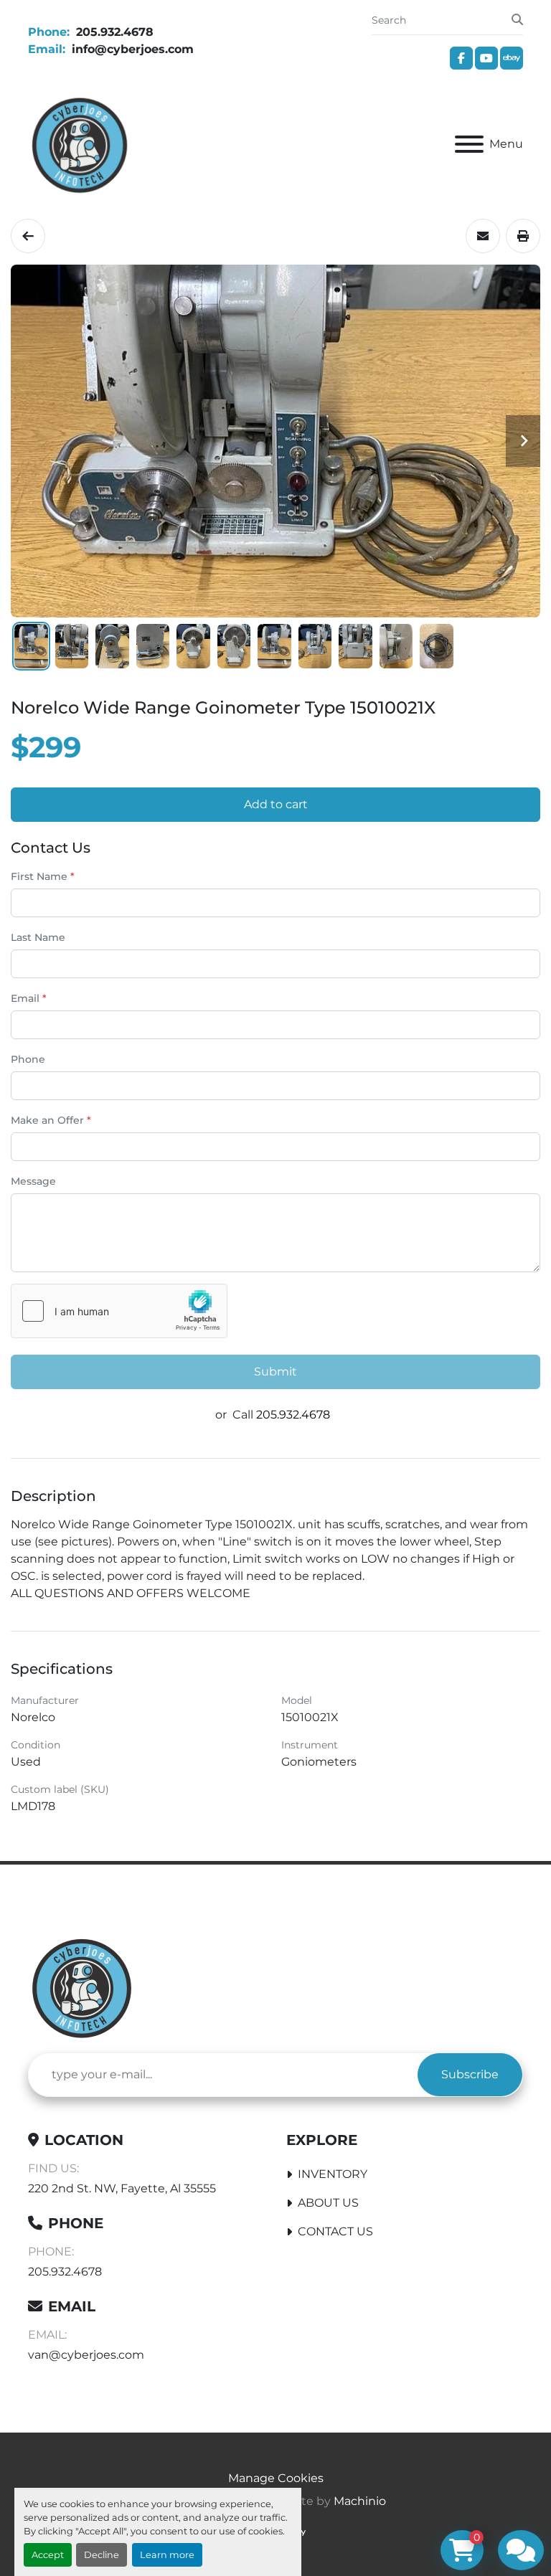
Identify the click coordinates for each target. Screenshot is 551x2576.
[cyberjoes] (82, 1986)
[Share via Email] (483, 236)
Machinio (360, 2501)
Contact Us (335, 2231)
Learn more (167, 2555)
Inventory (333, 2174)
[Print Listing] (523, 236)
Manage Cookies (276, 2478)
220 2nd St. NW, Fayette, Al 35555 (122, 2188)
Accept (48, 2555)
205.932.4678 (113, 32)
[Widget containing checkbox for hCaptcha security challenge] (119, 1311)
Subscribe (470, 2074)
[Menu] (469, 144)
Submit (275, 1372)
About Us (328, 2203)
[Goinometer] (28, 236)
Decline (102, 2555)
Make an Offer (51, 1120)
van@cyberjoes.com (86, 2355)
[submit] (517, 20)
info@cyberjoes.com (131, 49)
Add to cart (276, 804)
